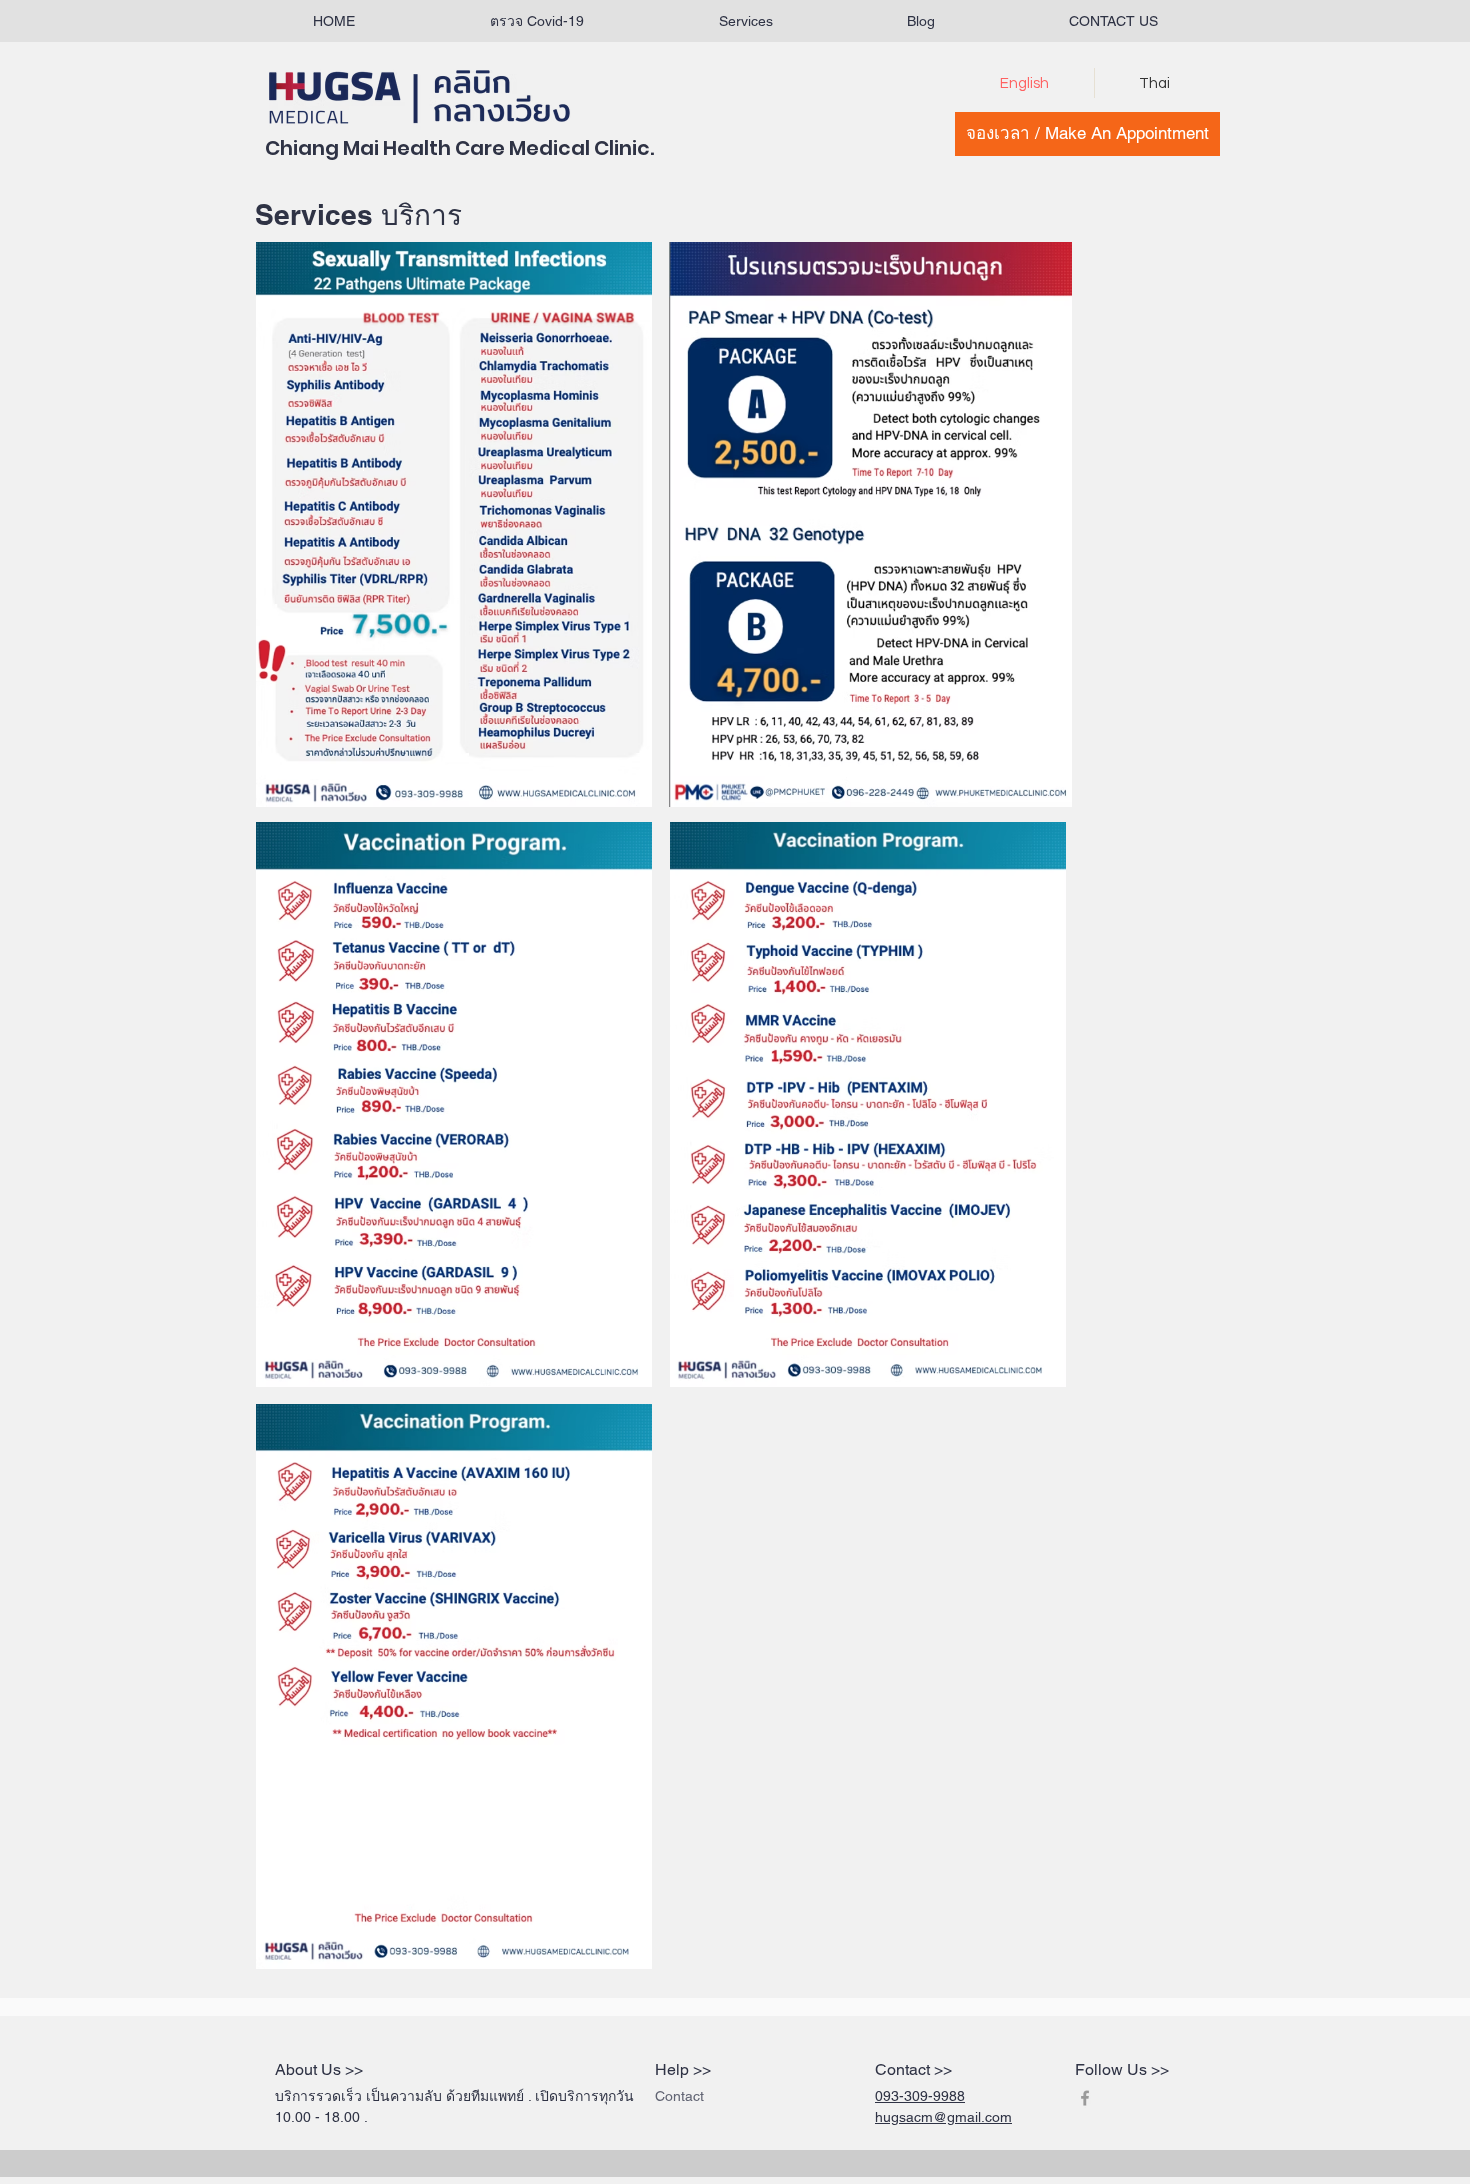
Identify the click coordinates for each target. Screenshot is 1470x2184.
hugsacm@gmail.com (943, 2117)
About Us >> (319, 2069)
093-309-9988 (920, 2096)
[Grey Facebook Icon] (1085, 2098)
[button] (745, 21)
